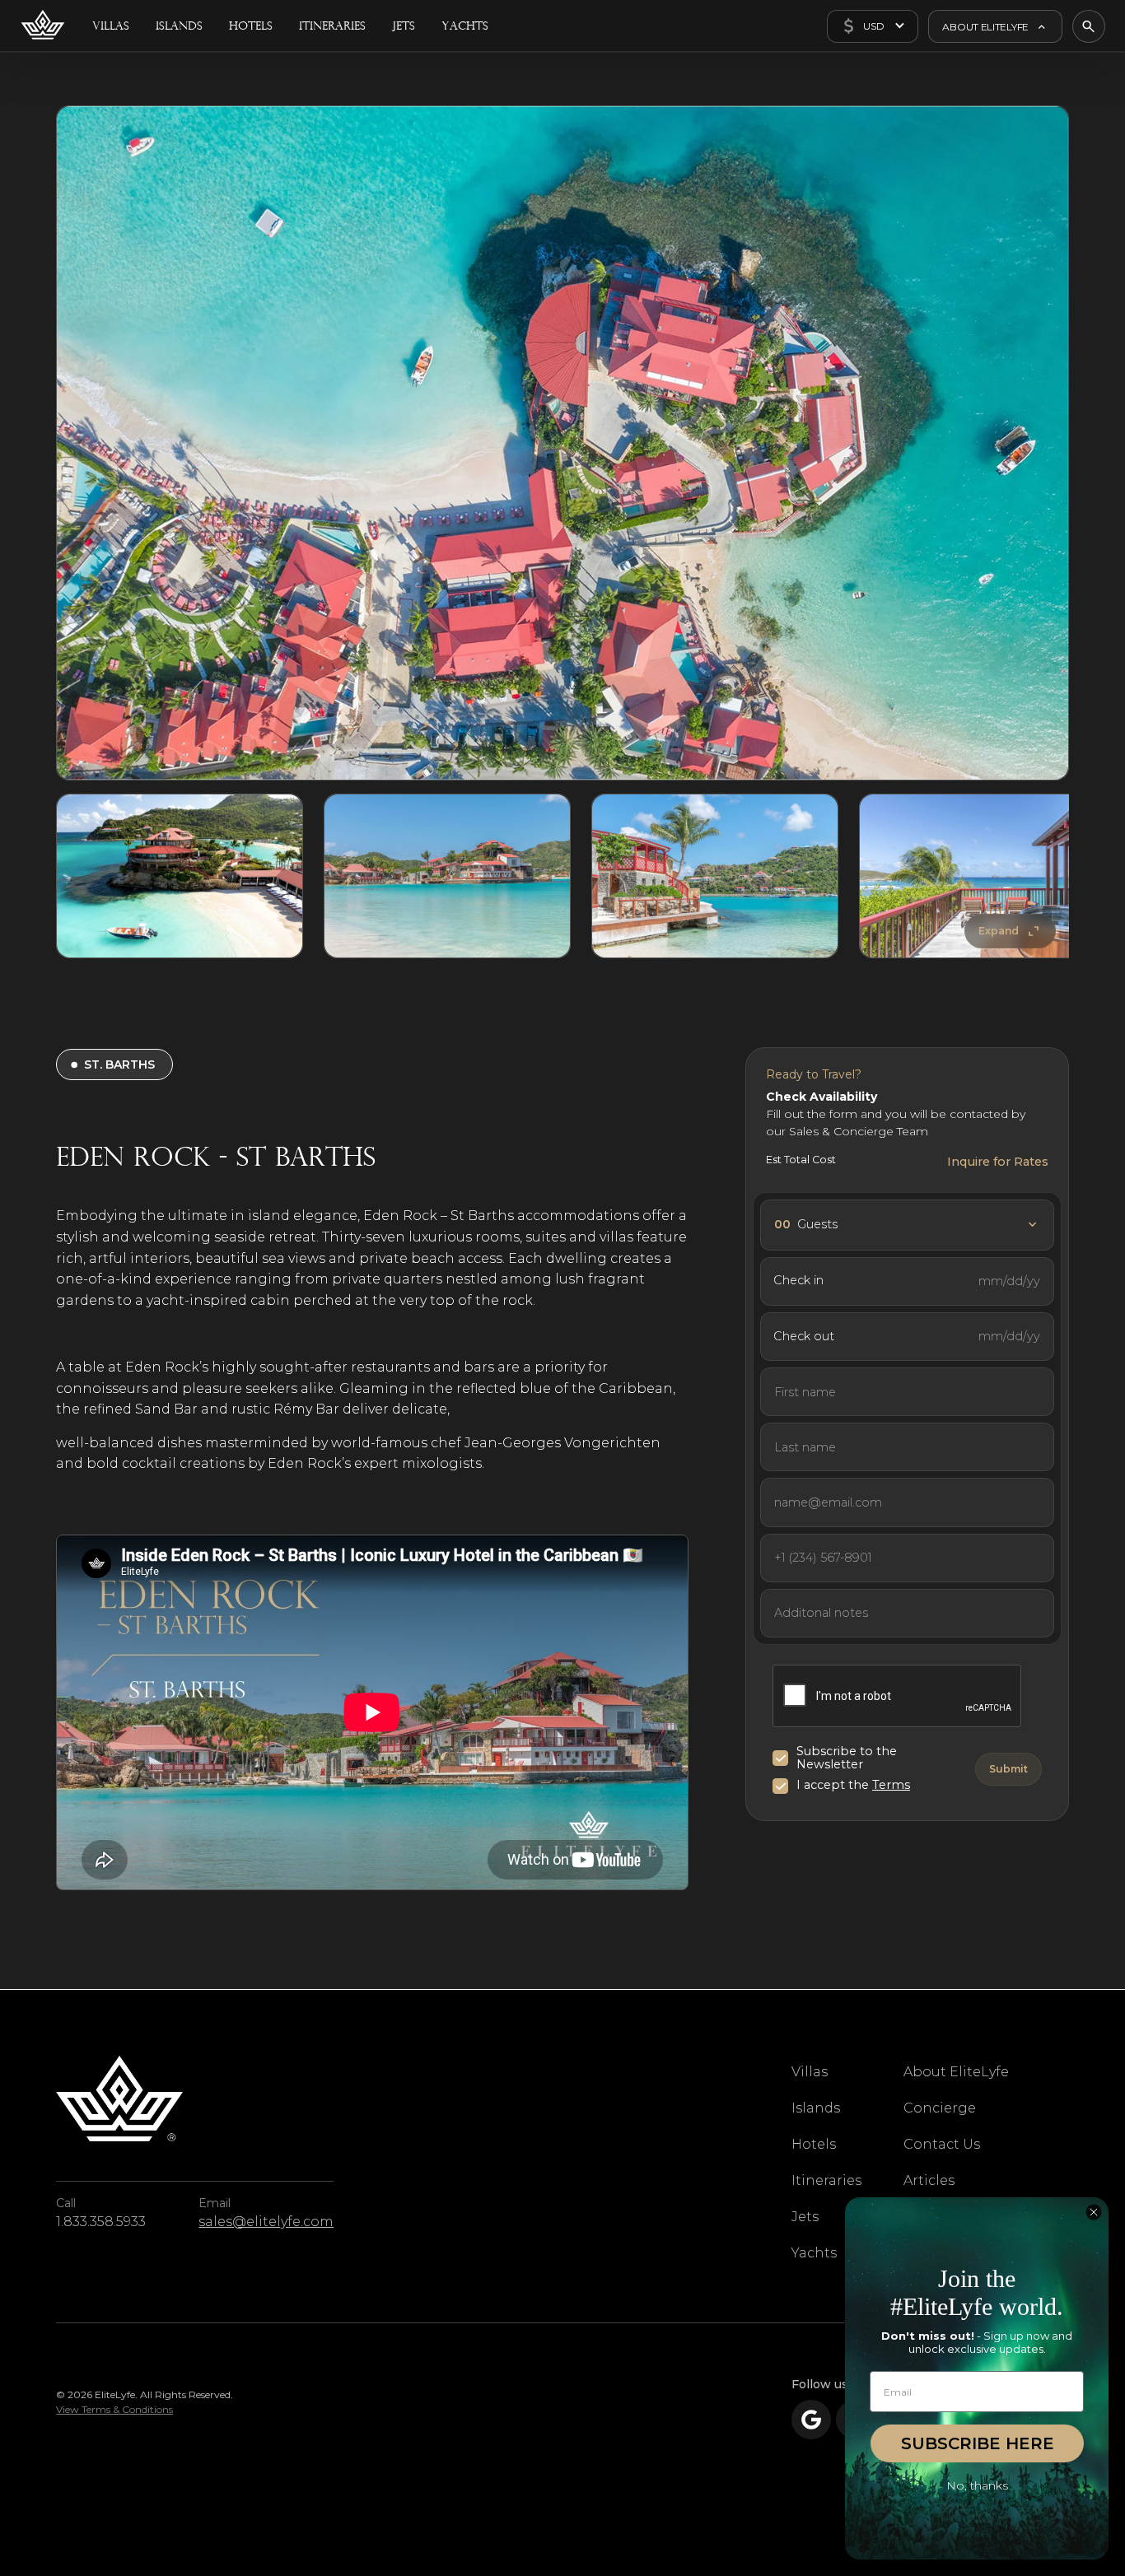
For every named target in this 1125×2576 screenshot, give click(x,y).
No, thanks (977, 2485)
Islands (816, 2108)
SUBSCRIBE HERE (978, 2443)
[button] (873, 26)
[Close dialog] (1094, 2212)
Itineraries (826, 2180)
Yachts (814, 2253)
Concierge (940, 2108)
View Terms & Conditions (114, 2409)
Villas (810, 2072)
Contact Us (942, 2144)
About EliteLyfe (956, 2072)
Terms (891, 1785)
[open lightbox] (562, 443)
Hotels (814, 2144)
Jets (805, 2217)
